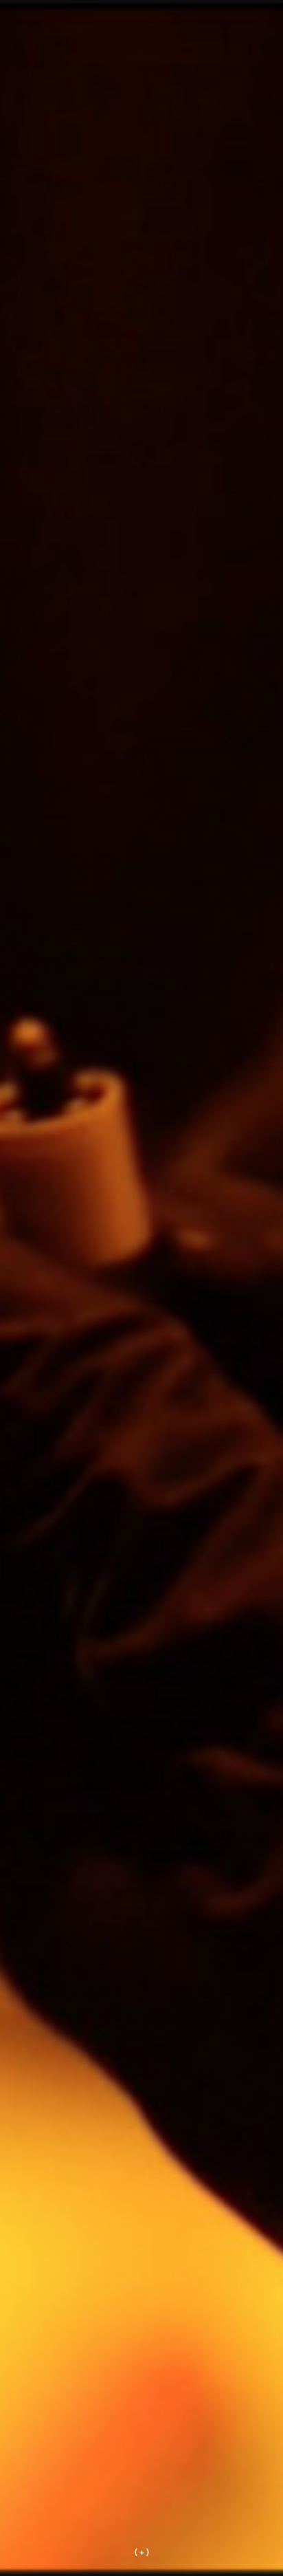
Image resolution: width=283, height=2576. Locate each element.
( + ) (142, 2551)
